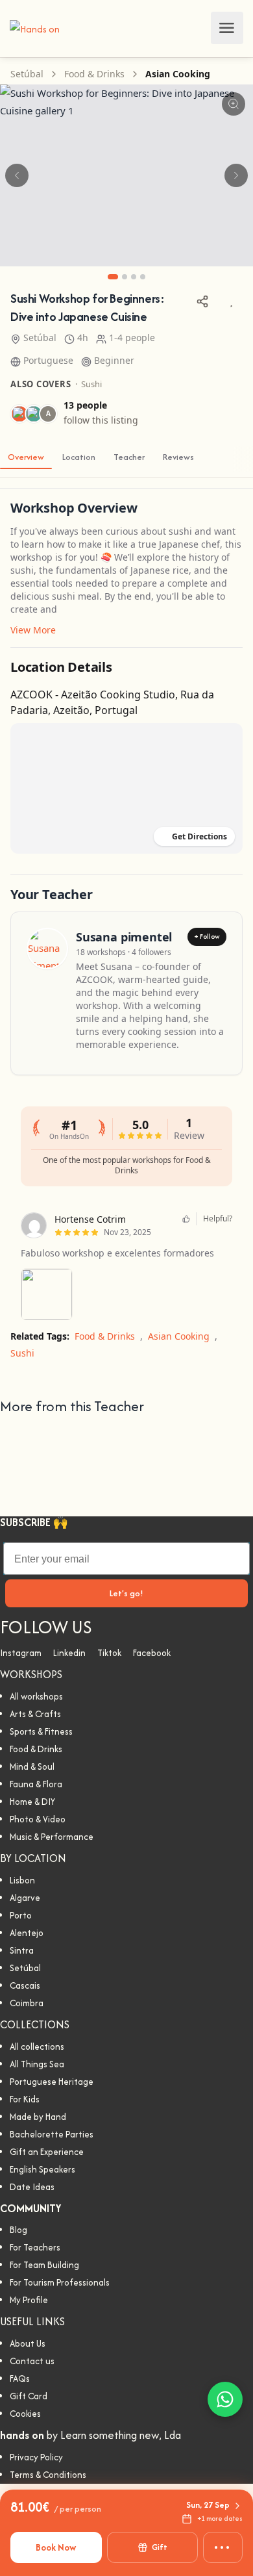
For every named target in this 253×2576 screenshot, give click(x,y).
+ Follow (207, 937)
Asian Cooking (178, 74)
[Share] (202, 301)
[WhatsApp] (225, 2399)
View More (33, 630)
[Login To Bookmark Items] (231, 301)
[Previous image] (17, 175)
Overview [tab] (26, 457)
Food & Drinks (94, 74)
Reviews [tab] (178, 457)
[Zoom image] (234, 104)
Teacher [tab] (129, 457)
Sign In (197, 28)
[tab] (113, 277)
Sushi (91, 384)
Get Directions (199, 836)
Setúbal (27, 74)
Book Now (56, 2547)
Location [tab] (79, 457)
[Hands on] (35, 28)
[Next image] (236, 175)
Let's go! (126, 1593)
